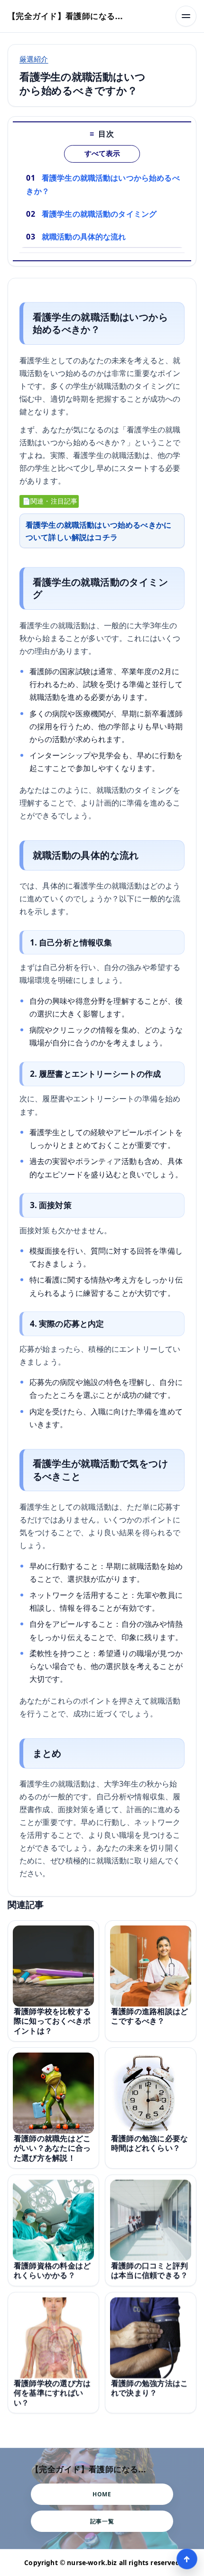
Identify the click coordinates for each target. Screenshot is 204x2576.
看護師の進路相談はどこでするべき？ (149, 2016)
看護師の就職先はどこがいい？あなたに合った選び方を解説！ (52, 2148)
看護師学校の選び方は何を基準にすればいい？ (52, 2393)
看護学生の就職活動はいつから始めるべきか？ (103, 184)
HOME (102, 2494)
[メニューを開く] (186, 16)
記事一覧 (102, 2521)
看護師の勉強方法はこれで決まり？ (149, 2388)
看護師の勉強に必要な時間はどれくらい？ (149, 2143)
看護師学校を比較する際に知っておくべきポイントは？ (52, 2021)
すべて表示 (102, 154)
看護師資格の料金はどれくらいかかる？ (52, 2270)
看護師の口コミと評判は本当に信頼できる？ (149, 2270)
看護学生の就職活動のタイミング (99, 214)
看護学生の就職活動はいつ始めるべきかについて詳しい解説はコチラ (98, 531)
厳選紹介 (34, 59)
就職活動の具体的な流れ (84, 237)
